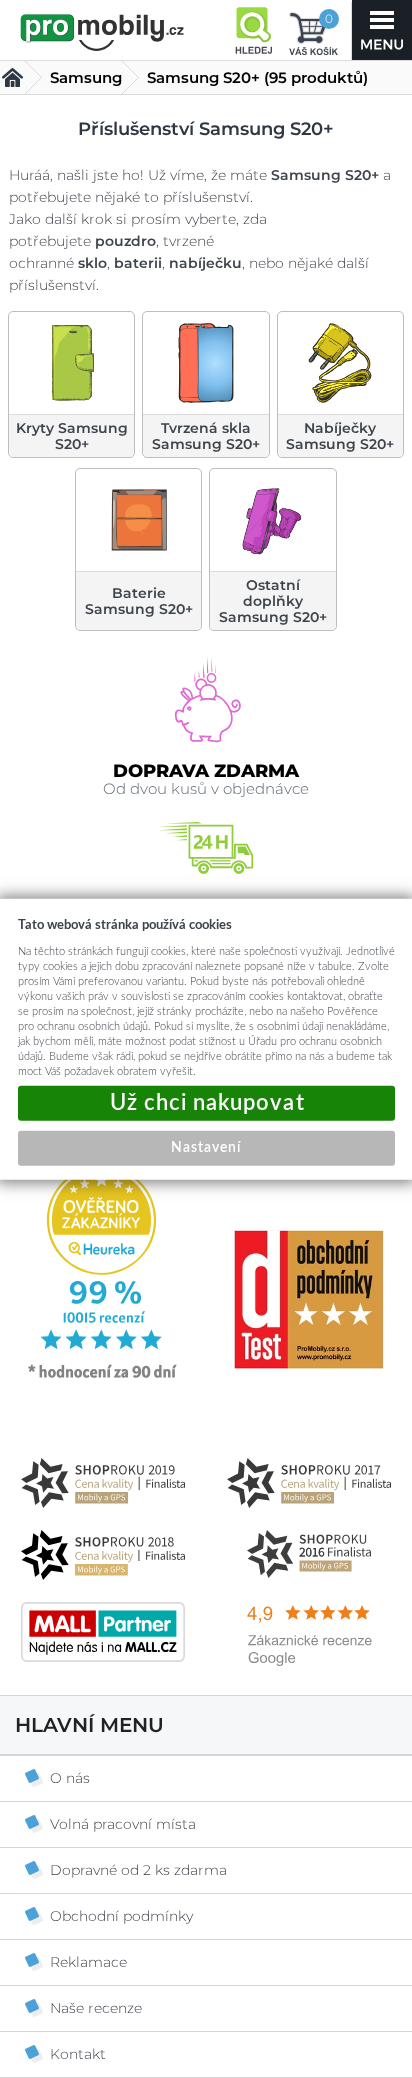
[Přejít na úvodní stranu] (102, 32)
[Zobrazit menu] (382, 30)
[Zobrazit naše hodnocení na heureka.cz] (103, 1377)
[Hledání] (253, 30)
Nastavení (206, 1148)
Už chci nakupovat (206, 1103)
